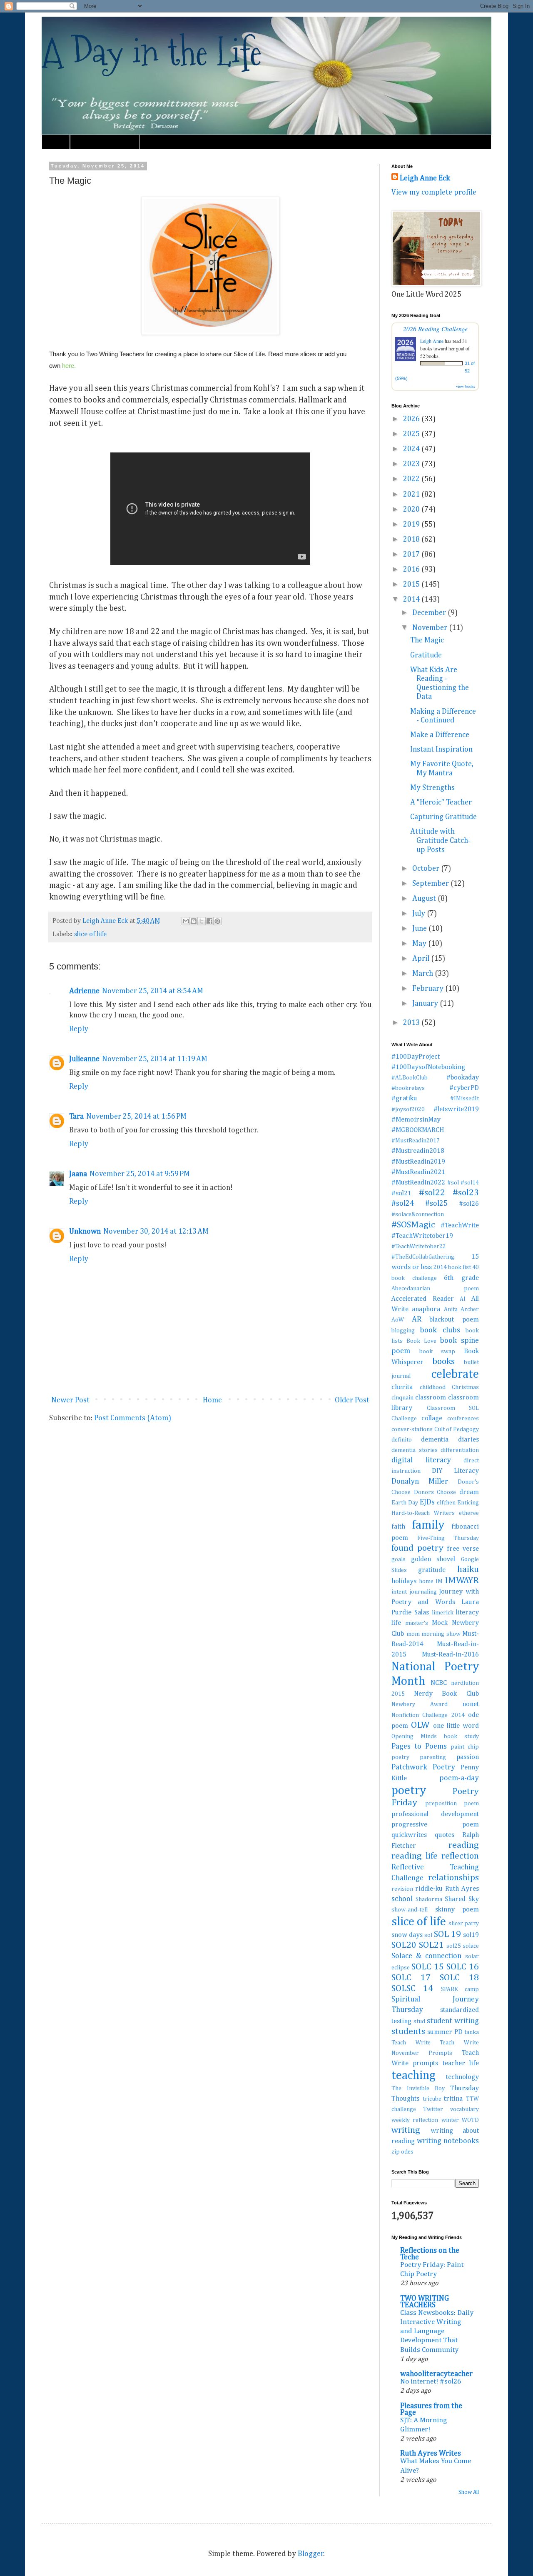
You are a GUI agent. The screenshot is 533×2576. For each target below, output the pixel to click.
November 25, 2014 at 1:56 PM (136, 1117)
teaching (413, 2076)
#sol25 (436, 1204)
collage (432, 1418)
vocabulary (465, 2109)
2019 (412, 525)
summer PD (445, 2032)
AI (463, 1299)
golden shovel (433, 1559)
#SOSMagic (413, 1225)
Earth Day (405, 1503)
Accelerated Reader (423, 1299)
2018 (412, 540)
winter (450, 2120)
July (420, 914)
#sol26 (469, 1204)
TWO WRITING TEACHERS (425, 2302)
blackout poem (454, 1320)
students (408, 2031)
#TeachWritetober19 (422, 1236)
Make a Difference (440, 735)
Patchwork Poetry (423, 1767)
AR (417, 1319)
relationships (453, 1878)
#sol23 (466, 1193)
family (428, 1525)
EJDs (427, 1502)
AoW (398, 1320)
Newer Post (70, 1400)
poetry (409, 1791)
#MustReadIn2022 (418, 1183)
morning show (441, 1634)
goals (399, 1559)
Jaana (78, 1174)
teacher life (461, 2063)
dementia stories (415, 1450)
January (426, 1004)
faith (398, 1527)
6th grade (461, 1278)
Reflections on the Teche (430, 2254)
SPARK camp (460, 1989)
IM (439, 1582)
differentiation (460, 1450)
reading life (415, 1856)
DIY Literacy (455, 1471)
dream (469, 1492)
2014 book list (452, 1267)
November (431, 628)
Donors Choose (435, 1492)
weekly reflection (415, 2120)
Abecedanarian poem (435, 1289)
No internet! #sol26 (431, 2382)
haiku (468, 1569)
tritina (453, 2099)
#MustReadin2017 (416, 1141)
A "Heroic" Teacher (441, 802)
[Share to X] (202, 921)
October (427, 869)
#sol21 (401, 1193)
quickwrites (409, 1835)
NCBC (439, 1683)
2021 (412, 495)
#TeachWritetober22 (419, 1247)
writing (406, 2130)
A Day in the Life (152, 52)
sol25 (454, 1946)
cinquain (402, 1398)
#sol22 (432, 1193)
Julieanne (84, 1059)
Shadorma (429, 1899)
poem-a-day (459, 1778)
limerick (443, 1613)
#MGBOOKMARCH (418, 1130)
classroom (431, 1398)
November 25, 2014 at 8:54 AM (153, 991)
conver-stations (412, 1429)
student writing (453, 2021)
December (430, 613)
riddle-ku (429, 1889)
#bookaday (463, 1078)
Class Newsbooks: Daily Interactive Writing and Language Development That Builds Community (437, 2331)
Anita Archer (461, 1309)
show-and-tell (410, 1910)
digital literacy (421, 1460)
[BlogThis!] (194, 921)
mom (413, 1634)
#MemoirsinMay (416, 1120)
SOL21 (431, 1945)
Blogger (311, 2554)
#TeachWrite (460, 1226)
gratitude (432, 1570)
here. (69, 366)
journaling (423, 1592)
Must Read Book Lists (105, 142)
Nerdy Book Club (446, 1694)
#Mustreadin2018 (418, 1151)
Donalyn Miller (420, 1482)
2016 (412, 570)
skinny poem (457, 1910)
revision (402, 1889)
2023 (412, 464)
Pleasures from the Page (431, 2409)
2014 (412, 600)
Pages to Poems (419, 1746)
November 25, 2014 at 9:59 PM (140, 1174)
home (426, 1582)
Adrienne (84, 991)
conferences (463, 1419)
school (402, 1899)
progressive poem (435, 1825)
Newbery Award (420, 1704)
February (429, 989)
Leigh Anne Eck (425, 178)
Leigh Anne (432, 341)
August (425, 899)
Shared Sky (462, 1899)
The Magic (427, 640)
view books (466, 386)
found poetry (417, 1548)
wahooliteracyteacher (436, 2374)
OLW (420, 1725)
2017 (412, 555)
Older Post (352, 1400)
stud (419, 2021)
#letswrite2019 (456, 1109)
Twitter (433, 2109)
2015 (412, 585)
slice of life (90, 934)
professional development (435, 1814)
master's (417, 1623)
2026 (412, 419)
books (443, 1362)
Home (56, 142)
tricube (432, 2099)
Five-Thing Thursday (448, 1538)
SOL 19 (447, 1934)
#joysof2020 (408, 1109)
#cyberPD (464, 1088)
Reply (79, 1029)
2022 (412, 479)
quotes (445, 1835)
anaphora (426, 1309)
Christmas (465, 1387)
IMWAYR (462, 1581)
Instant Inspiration (441, 750)
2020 (412, 510)
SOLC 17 (411, 1978)
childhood (433, 1387)
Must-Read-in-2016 (450, 1655)
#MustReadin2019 (418, 1162)
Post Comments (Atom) (133, 1418)
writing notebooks (448, 2141)
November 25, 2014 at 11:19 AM (155, 1059)
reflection (460, 1856)
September (431, 884)
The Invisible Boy (418, 2089)
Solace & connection (426, 1956)
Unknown (85, 1232)
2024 (412, 449)
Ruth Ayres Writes (431, 2454)
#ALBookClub (410, 1078)
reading (464, 1845)
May (420, 944)
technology (462, 2077)
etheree (469, 1513)
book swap (437, 1352)
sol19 (471, 1935)
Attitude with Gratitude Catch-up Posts (440, 841)
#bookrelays (408, 1088)
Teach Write (411, 2043)
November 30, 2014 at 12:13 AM (156, 1232)
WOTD (470, 2120)
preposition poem (452, 1804)
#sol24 (403, 1204)
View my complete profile (434, 192)
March (423, 974)
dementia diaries (450, 1440)
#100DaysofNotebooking (428, 1067)
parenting (433, 1757)
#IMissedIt (465, 1099)
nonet (471, 1704)
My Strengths (432, 788)
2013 (412, 1023)
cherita (402, 1387)
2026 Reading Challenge (435, 329)
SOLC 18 (459, 1978)
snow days (407, 1935)
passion (468, 1757)
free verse (463, 1549)
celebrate (455, 1374)
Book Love (421, 1341)
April (422, 959)
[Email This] (186, 921)
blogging (403, 1331)
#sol (453, 1183)
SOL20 (404, 1945)
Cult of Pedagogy (457, 1429)
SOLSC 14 (412, 1989)
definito (402, 1440)
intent (399, 1592)
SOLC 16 (463, 1967)
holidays (404, 1581)
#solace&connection (418, 1214)
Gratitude (426, 655)
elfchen (446, 1503)
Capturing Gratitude (443, 817)
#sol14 (470, 1183)
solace (471, 1946)
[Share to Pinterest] (217, 921)
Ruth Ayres (462, 1889)
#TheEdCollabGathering (423, 1257)
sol (428, 1935)
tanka (472, 2032)
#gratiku (404, 1098)
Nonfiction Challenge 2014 (428, 1715)
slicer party (464, 1924)
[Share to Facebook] (209, 921)
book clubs (440, 1330)
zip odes (402, 2152)
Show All (469, 2492)
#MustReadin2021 (418, 1172)
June (420, 929)
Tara (76, 1117)
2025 (412, 434)
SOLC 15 (428, 1967)
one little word (456, 1726)
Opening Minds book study (435, 1736)
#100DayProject (416, 1057)
